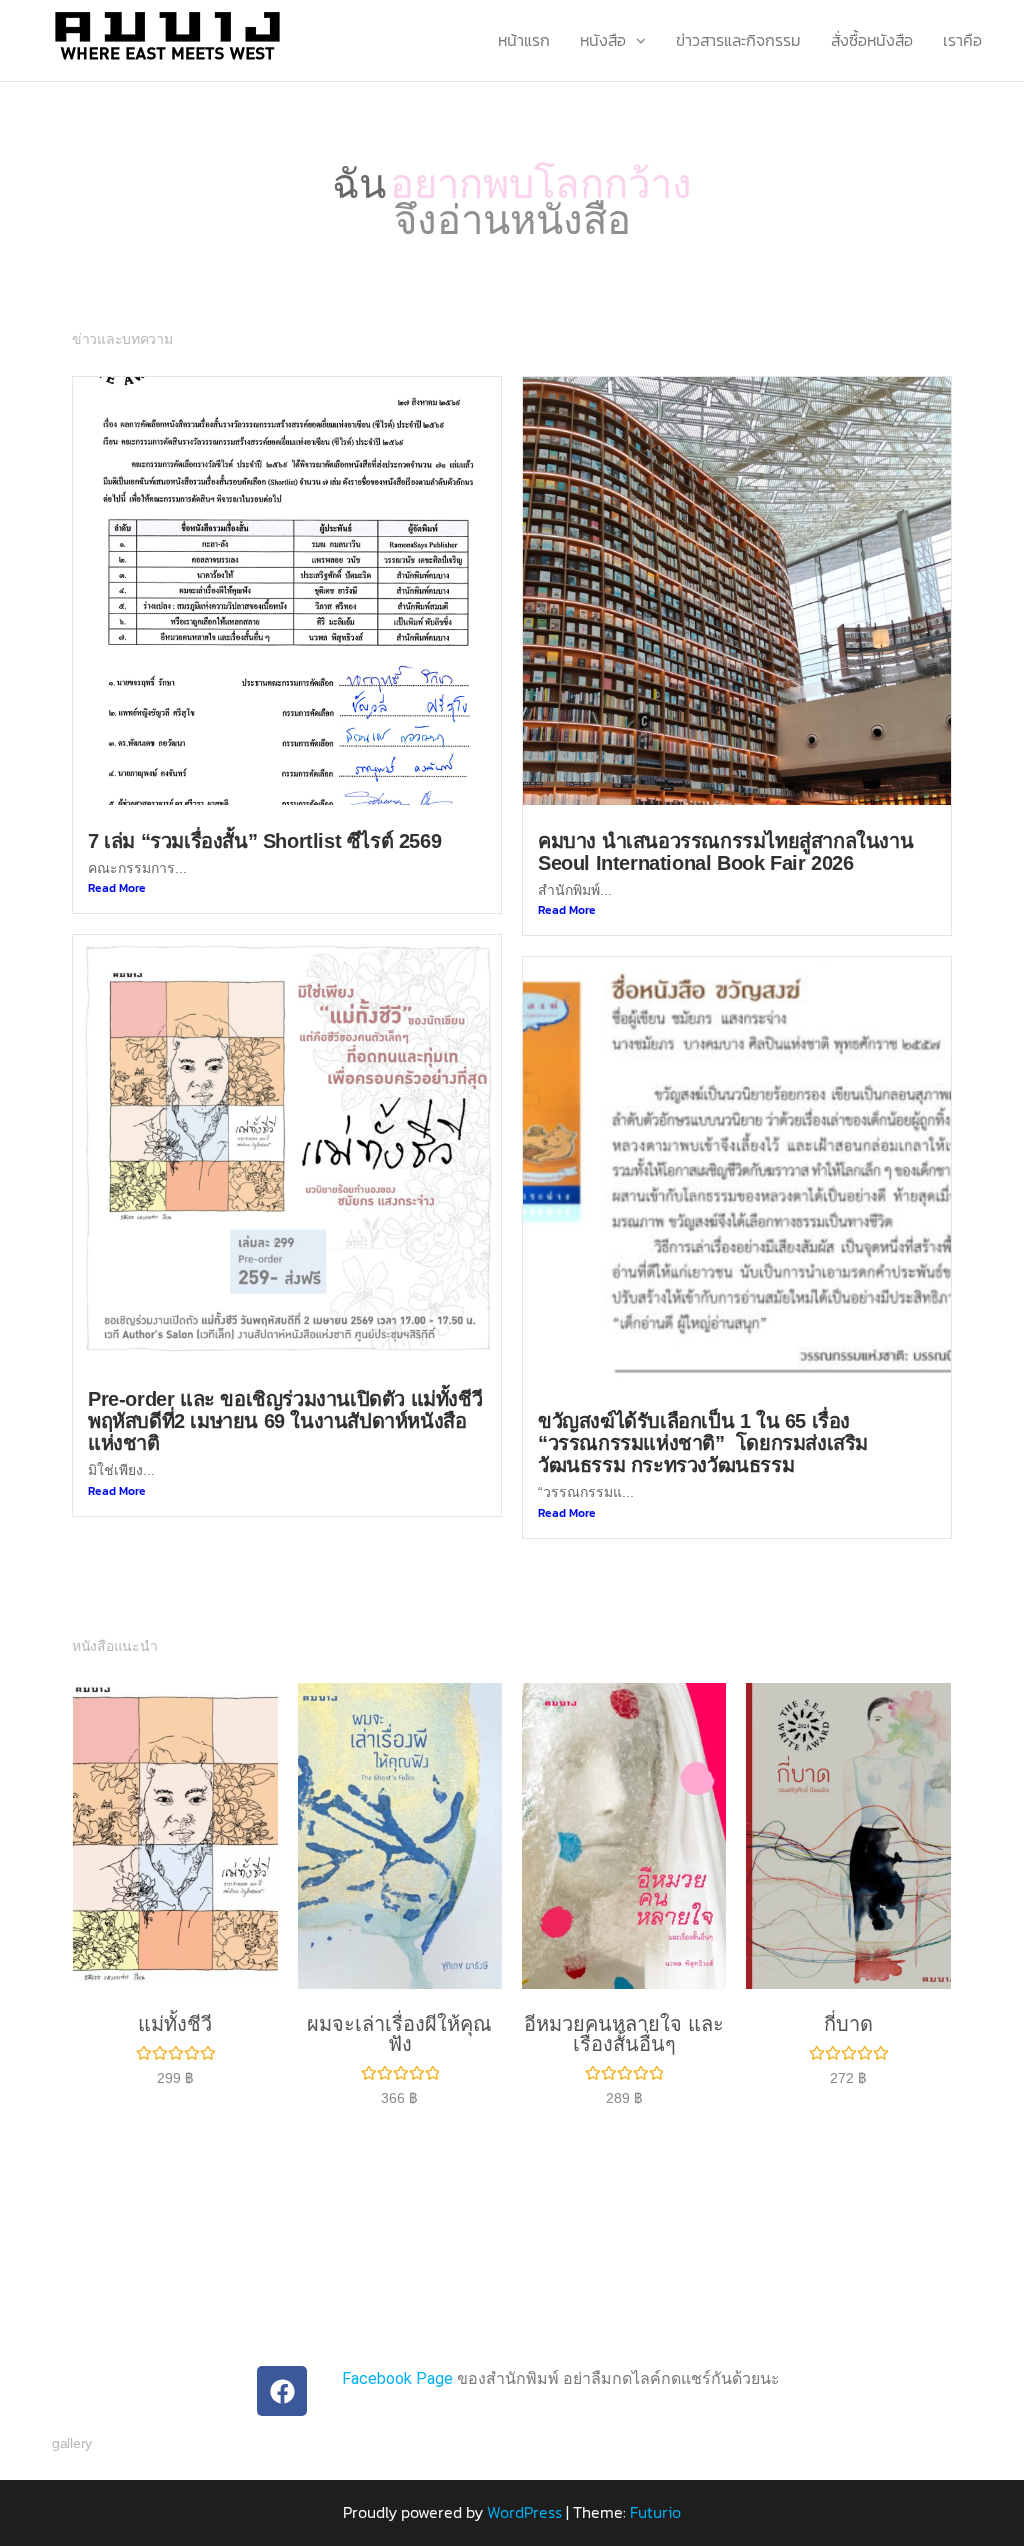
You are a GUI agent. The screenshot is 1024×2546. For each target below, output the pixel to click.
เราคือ (962, 40)
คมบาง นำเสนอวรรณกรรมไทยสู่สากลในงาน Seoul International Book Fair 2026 (725, 826)
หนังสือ (603, 40)
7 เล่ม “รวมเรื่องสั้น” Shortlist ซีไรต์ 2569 (264, 815)
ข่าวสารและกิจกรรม (738, 40)
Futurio (655, 2487)
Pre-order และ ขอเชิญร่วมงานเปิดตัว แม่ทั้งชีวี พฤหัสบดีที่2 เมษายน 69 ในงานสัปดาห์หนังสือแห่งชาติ (285, 1396)
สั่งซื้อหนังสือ (872, 40)
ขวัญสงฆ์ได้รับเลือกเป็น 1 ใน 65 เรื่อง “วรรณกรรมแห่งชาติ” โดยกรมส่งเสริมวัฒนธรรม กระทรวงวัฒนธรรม (703, 1418)
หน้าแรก (524, 40)
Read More (117, 862)
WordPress (524, 2487)
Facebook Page (397, 2353)
